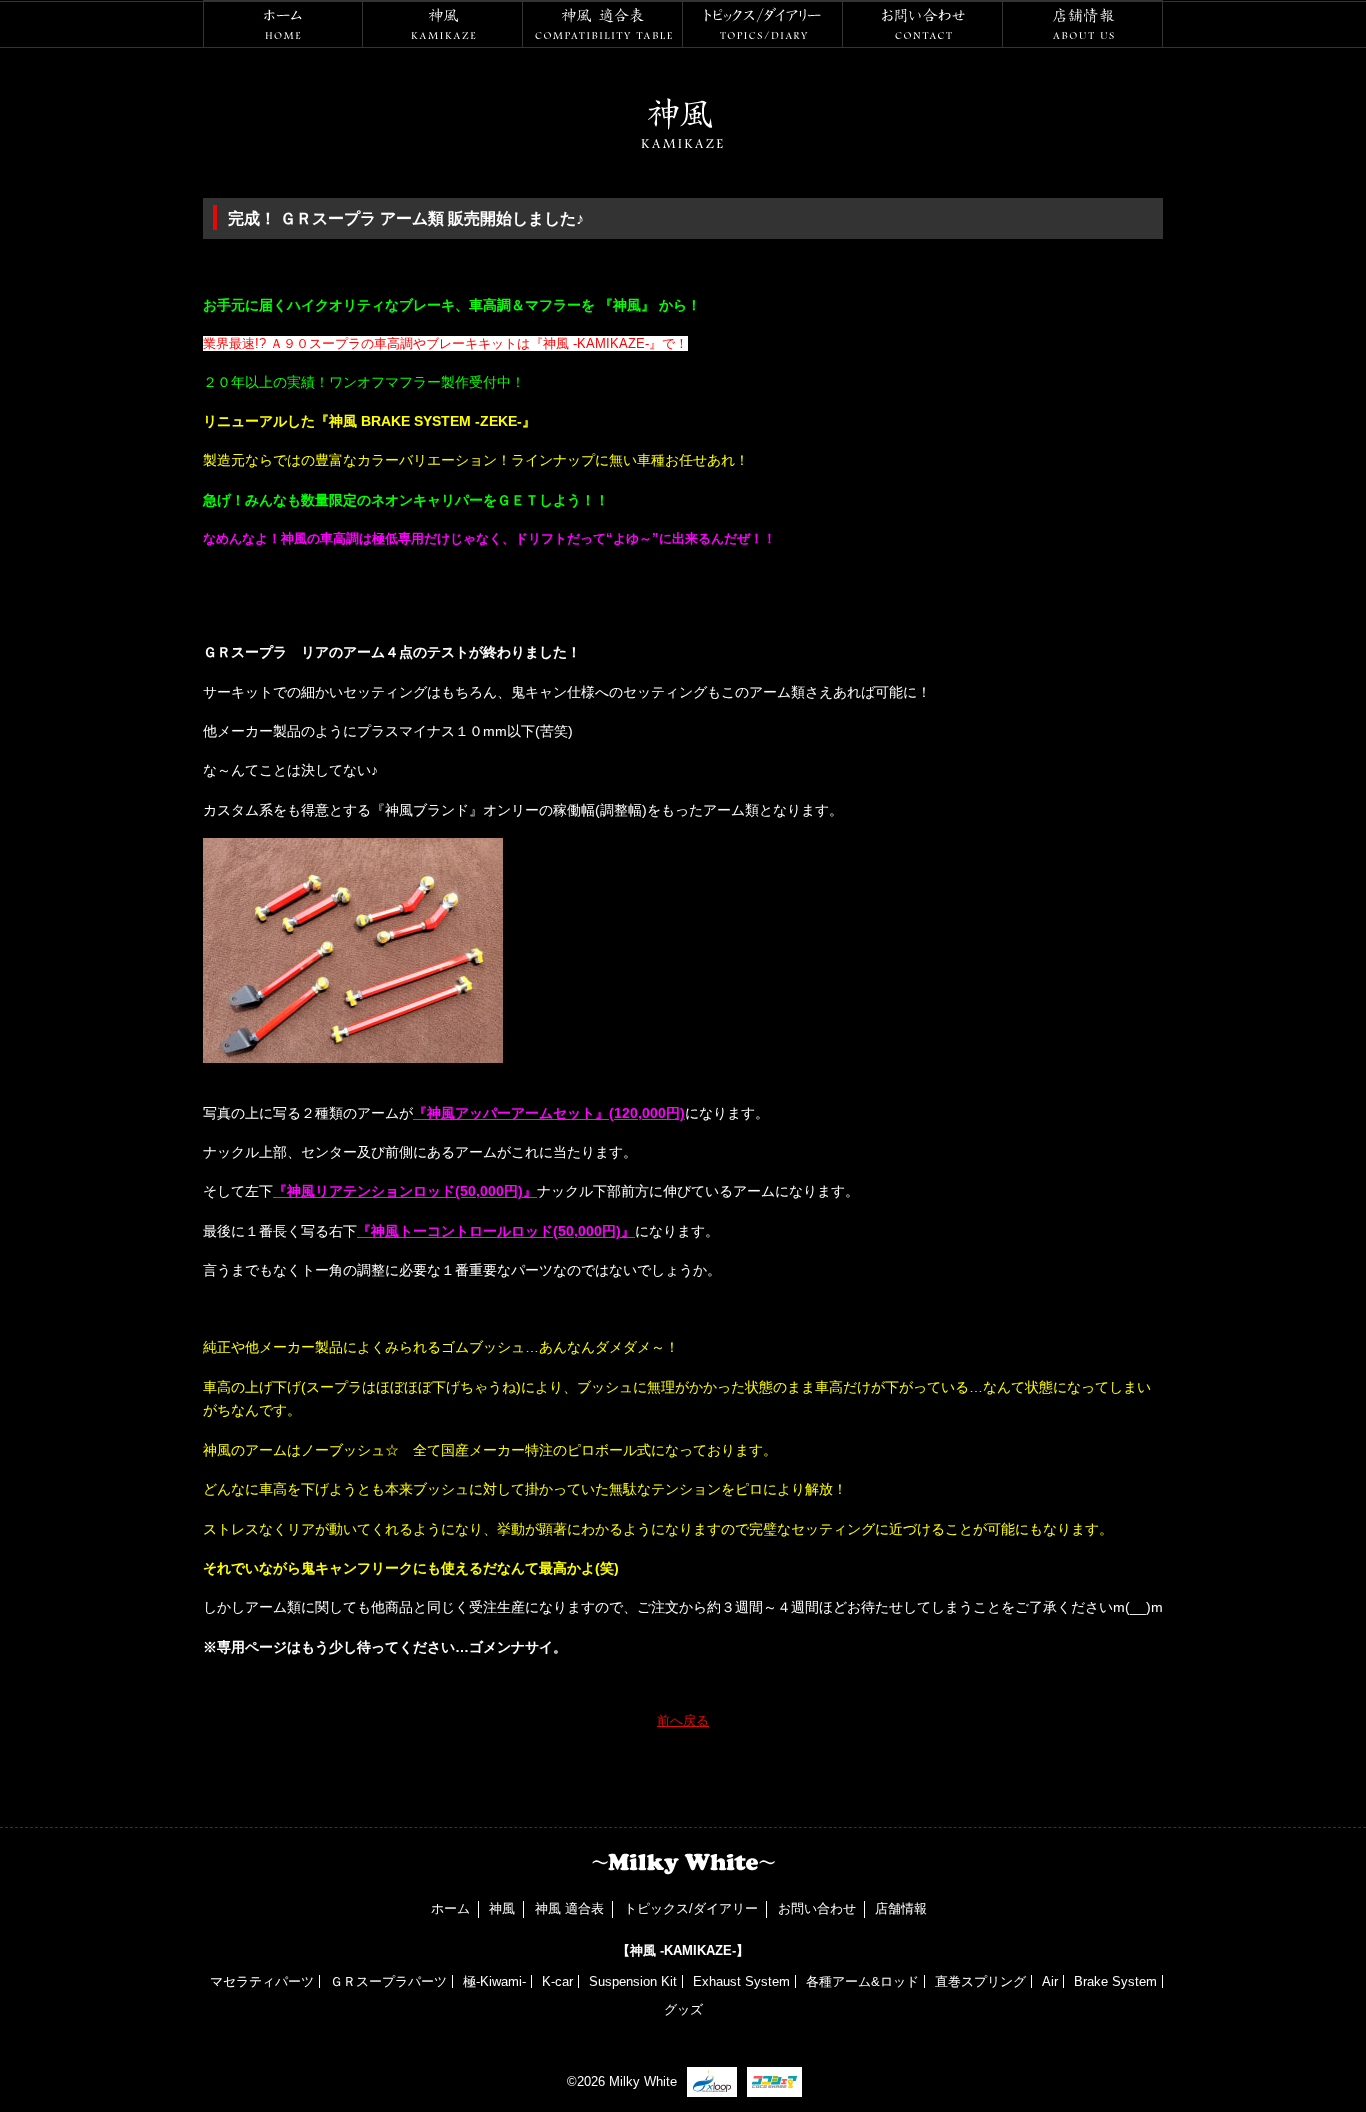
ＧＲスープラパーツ (388, 1981)
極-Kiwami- (494, 1981)
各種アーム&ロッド (862, 1981)
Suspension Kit (633, 1981)
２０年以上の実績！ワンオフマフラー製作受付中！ (364, 382)
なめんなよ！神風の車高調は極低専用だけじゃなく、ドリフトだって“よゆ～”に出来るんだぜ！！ (489, 538)
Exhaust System (741, 1981)
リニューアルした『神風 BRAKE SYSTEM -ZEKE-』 (369, 421)
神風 (443, 24)
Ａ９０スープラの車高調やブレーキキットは (400, 343)
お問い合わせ (923, 24)
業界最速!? (236, 343)
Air (1050, 1981)
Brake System (1115, 1981)
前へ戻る (683, 1720)
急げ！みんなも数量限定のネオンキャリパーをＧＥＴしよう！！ (406, 500)
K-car (557, 1981)
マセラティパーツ (262, 1981)
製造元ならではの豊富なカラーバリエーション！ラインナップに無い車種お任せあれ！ (476, 460)
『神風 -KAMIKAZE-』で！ (609, 343)
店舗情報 (1083, 24)
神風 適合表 (603, 24)
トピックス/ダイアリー (763, 24)
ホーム (283, 24)
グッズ (683, 2009)
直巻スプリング (980, 1981)
